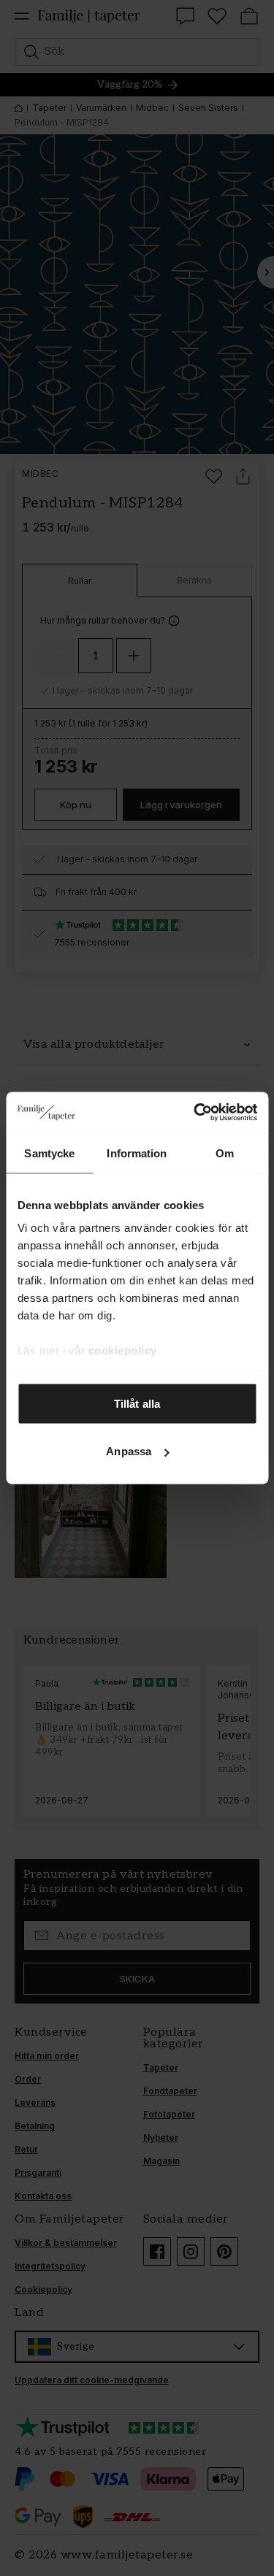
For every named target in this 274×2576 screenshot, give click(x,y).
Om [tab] (225, 1153)
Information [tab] (137, 1153)
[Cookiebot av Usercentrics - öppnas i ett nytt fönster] (195, 1113)
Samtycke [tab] (49, 1153)
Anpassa (129, 1451)
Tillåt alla (137, 1403)
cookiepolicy (122, 1350)
